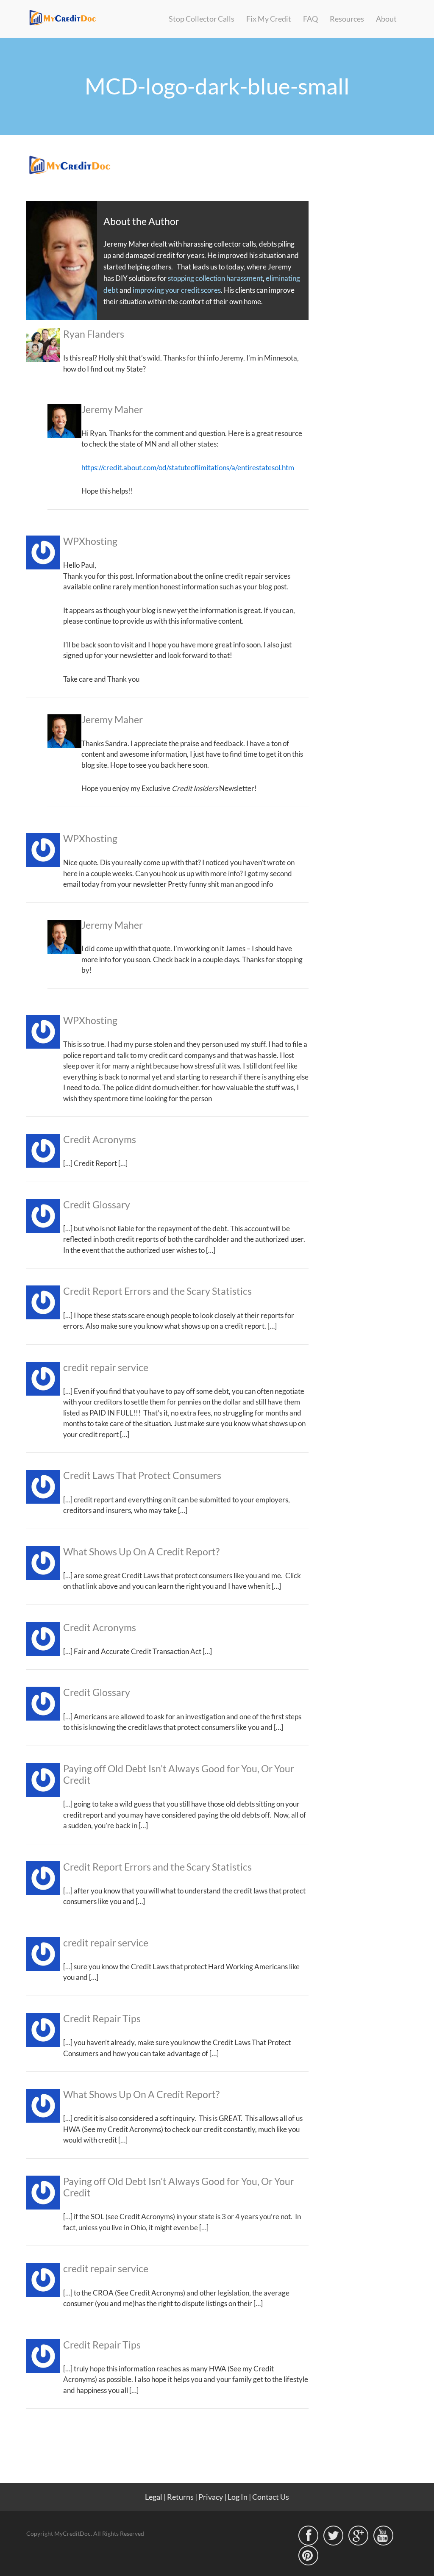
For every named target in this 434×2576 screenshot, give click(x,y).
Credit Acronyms (100, 1139)
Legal (154, 2497)
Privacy (211, 2497)
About (386, 19)
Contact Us (271, 2497)
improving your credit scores (177, 290)
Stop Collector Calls (202, 19)
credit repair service (106, 1367)
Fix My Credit (269, 19)
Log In (238, 2497)
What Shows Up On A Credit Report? (141, 1552)
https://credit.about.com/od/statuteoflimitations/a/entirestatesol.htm (188, 468)
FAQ (310, 19)
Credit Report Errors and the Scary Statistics (157, 1291)
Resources (347, 19)
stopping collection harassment (215, 278)
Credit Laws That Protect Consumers (142, 1475)
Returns (180, 2497)
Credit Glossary (97, 1205)
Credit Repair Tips (102, 2019)
